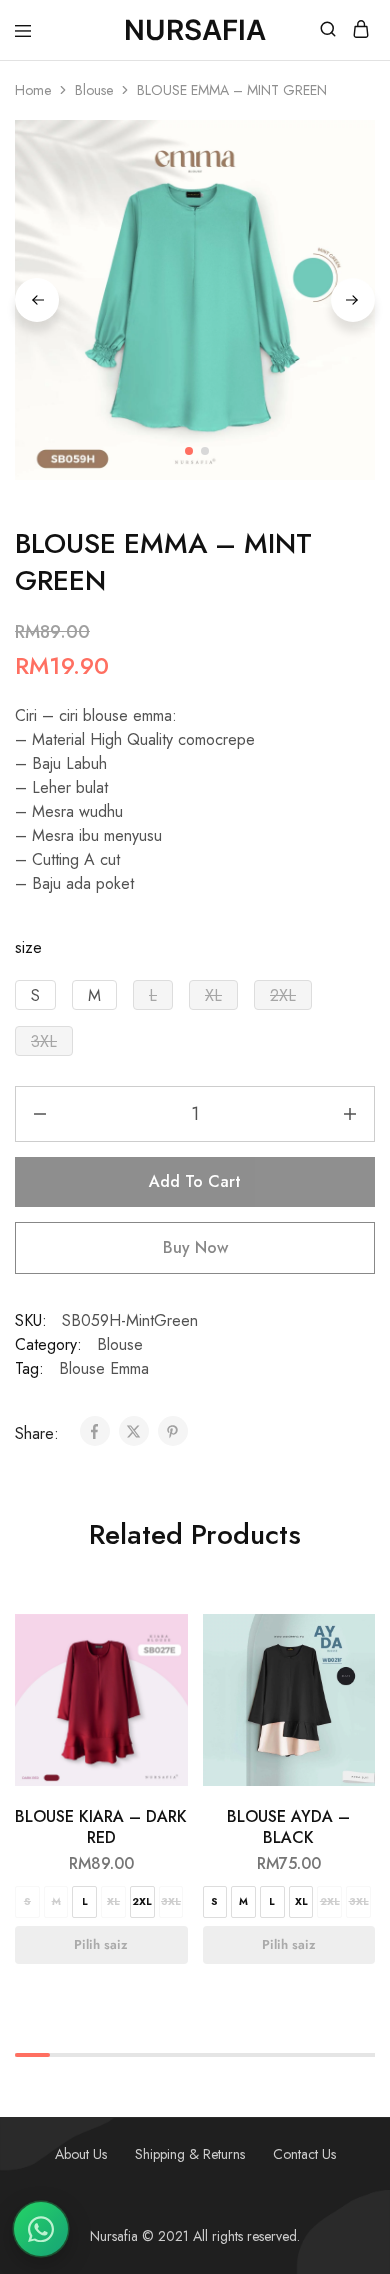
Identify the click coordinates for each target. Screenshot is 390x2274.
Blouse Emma (104, 1368)
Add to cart (195, 1181)
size (28, 947)
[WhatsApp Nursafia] (41, 2229)
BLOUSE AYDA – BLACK (288, 1827)
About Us (81, 2154)
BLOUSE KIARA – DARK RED (101, 1827)
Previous (37, 300)
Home (33, 90)
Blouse (94, 90)
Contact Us (304, 2154)
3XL (171, 1901)
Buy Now (195, 1247)
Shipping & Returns (190, 2154)
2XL (142, 1901)
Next (353, 300)
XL (113, 1901)
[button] (35, 995)
